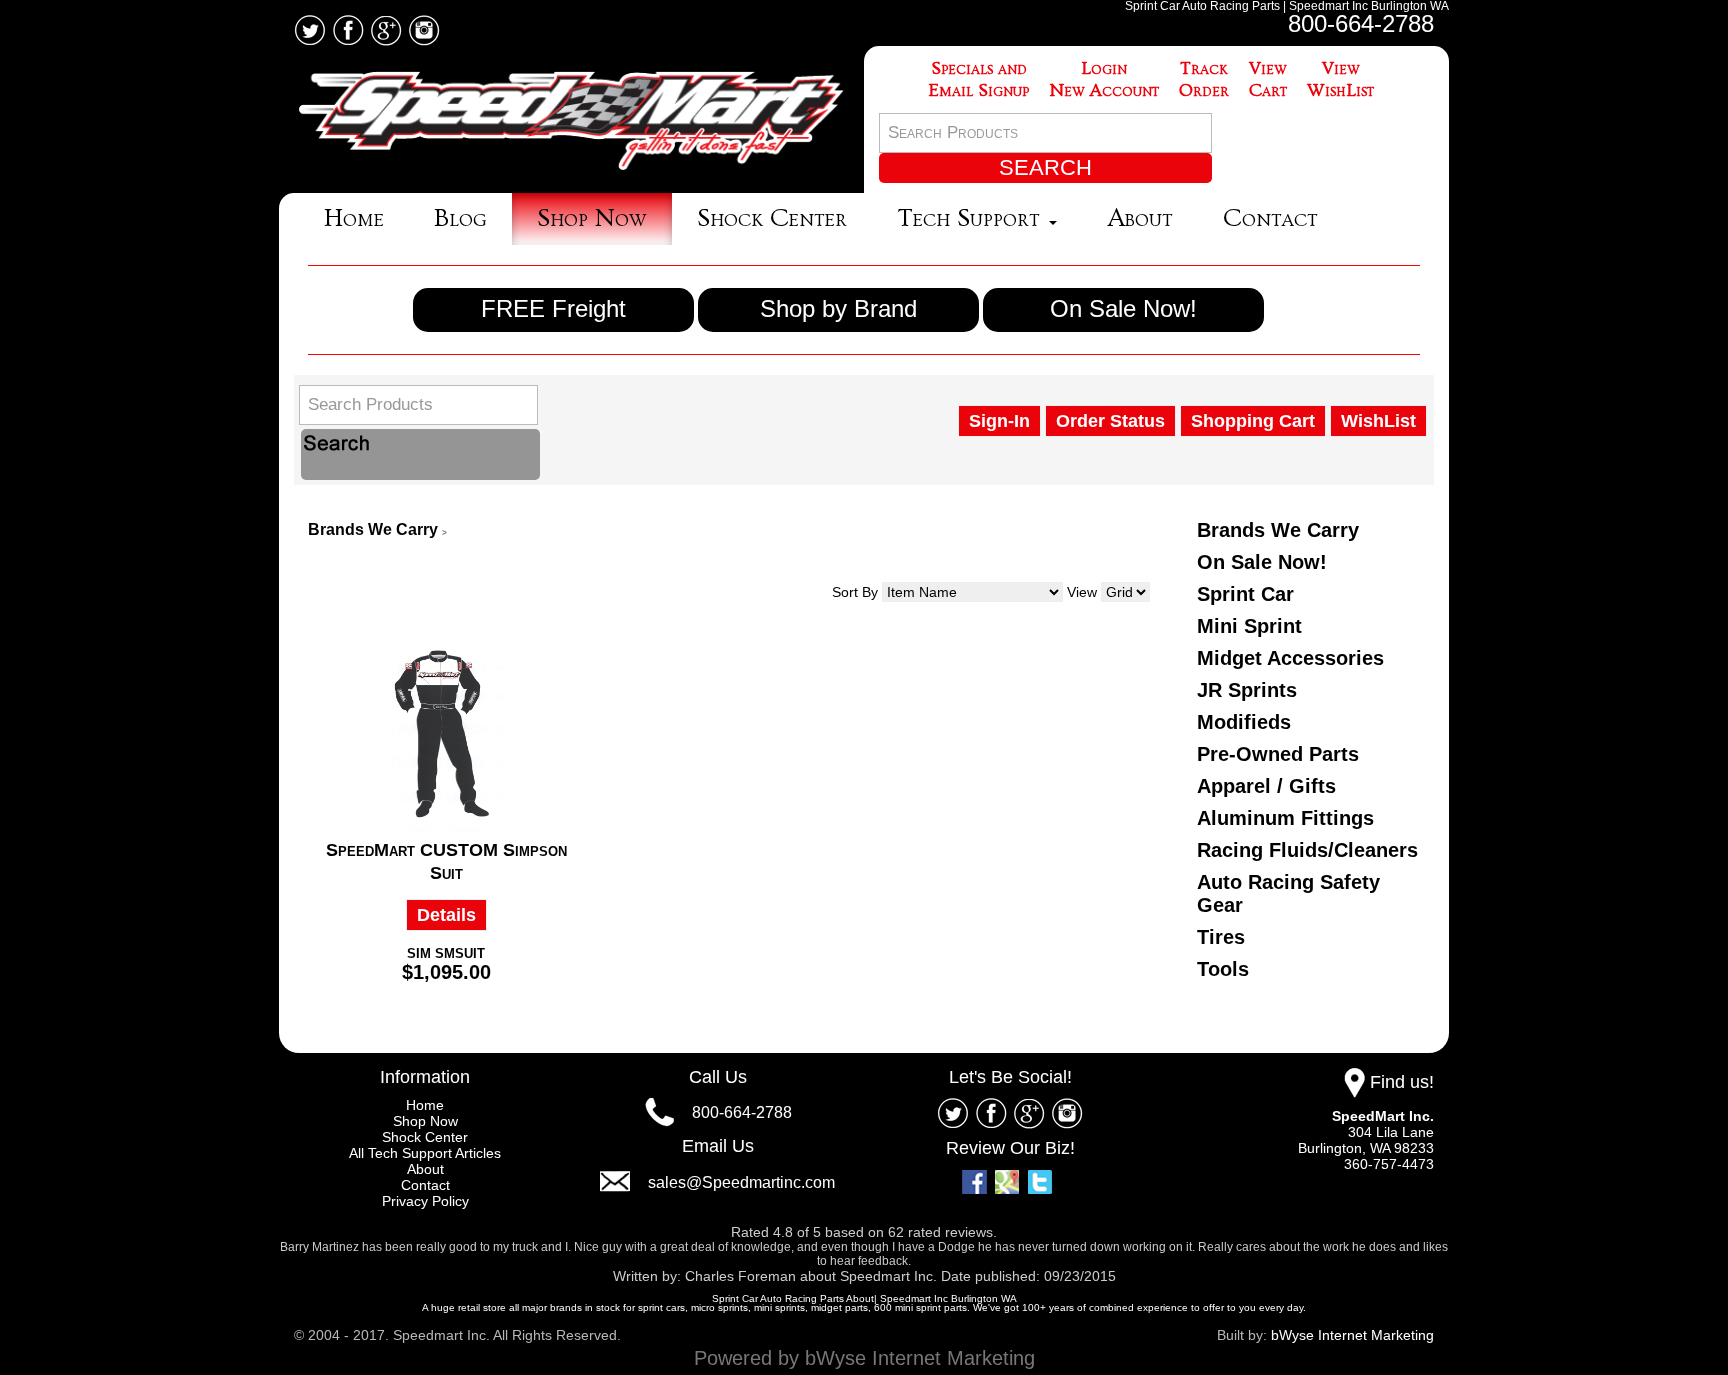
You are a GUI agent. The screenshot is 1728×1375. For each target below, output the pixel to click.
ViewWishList (1340, 79)
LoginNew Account (1104, 79)
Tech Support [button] (972, 218)
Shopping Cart (1253, 421)
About (1140, 218)
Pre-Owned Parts (1278, 754)
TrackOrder (1204, 79)
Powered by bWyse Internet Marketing (864, 1358)
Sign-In (999, 421)
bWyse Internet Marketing (1352, 1335)
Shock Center (772, 218)
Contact (1270, 218)
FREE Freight (553, 308)
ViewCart (1268, 79)
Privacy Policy (425, 1201)
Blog (460, 218)
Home (354, 218)
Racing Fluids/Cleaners (1307, 850)
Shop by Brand (838, 308)
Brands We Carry (373, 529)
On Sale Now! (1123, 308)
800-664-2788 (1361, 23)
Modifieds (1244, 722)
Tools (1223, 969)
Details (446, 915)
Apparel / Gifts (1266, 786)
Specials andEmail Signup (979, 79)
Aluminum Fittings (1285, 818)
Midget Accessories (1290, 658)
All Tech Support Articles (425, 1153)
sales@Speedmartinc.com (741, 1182)
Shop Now (592, 218)
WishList (1378, 421)
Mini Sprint (1249, 626)
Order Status (1110, 421)
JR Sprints (1247, 690)
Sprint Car (1245, 594)
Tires (1221, 937)
